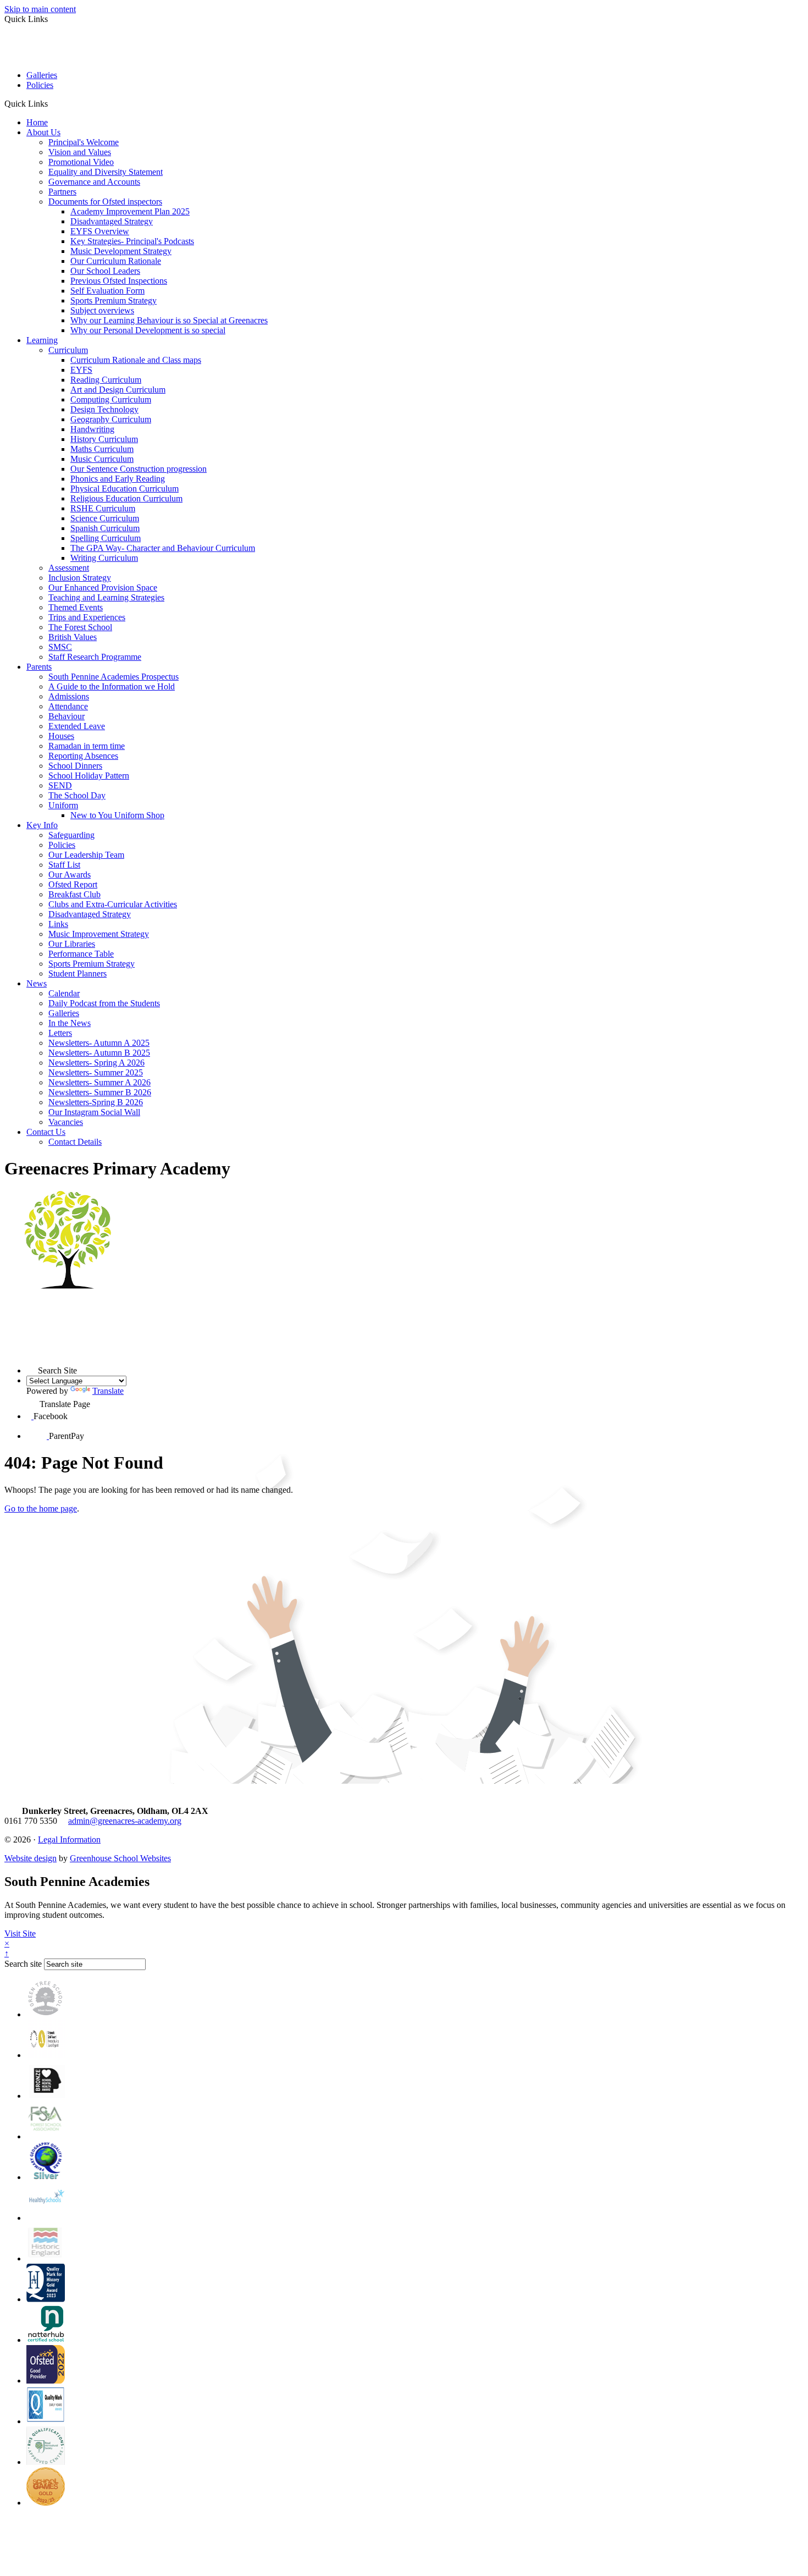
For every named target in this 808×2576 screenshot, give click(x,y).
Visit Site (20, 1934)
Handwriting (92, 429)
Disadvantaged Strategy (112, 221)
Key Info (42, 825)
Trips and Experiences (87, 617)
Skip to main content (40, 9)
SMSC (60, 647)
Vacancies (66, 1122)
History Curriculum (104, 439)
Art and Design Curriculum (118, 390)
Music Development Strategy (121, 251)
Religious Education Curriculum (126, 498)
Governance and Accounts (94, 182)
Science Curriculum (105, 518)
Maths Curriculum (102, 449)
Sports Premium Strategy (114, 300)
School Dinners (75, 766)
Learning (42, 340)
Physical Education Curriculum (124, 489)
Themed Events (76, 607)
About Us (43, 132)
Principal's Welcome (84, 142)
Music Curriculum (102, 459)
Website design (31, 1858)
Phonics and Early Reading (118, 479)
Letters (60, 1033)
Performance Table (81, 954)
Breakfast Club (74, 894)
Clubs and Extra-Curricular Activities (113, 904)
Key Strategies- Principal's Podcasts (132, 241)
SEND (60, 785)
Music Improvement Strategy (99, 934)
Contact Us (46, 1132)
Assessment (69, 568)
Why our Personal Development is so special (148, 330)
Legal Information (69, 1839)
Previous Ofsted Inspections (119, 281)
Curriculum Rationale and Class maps (136, 360)
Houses (61, 736)
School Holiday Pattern (89, 776)
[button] (52, 103)
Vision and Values (80, 152)
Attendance (68, 706)
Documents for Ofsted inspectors (105, 202)
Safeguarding (71, 835)
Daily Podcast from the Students (104, 1003)
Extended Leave (77, 726)
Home (37, 122)
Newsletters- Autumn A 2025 (99, 1043)
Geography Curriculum (111, 419)
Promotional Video (81, 162)
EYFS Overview (100, 231)
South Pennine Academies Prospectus (114, 677)
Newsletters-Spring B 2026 (96, 1102)
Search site (23, 1964)
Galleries (42, 75)
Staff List (64, 865)
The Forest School (80, 627)
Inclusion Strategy (80, 578)
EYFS (81, 370)
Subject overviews (102, 310)
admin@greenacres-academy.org (125, 1821)
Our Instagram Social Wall (94, 1112)
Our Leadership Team (86, 855)
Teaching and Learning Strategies (106, 597)
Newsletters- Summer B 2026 (100, 1092)
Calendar (64, 993)
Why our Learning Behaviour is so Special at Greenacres (169, 320)
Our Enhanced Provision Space (103, 588)
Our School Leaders (105, 271)
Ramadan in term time (87, 746)
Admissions (69, 696)
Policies (40, 85)
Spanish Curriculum (105, 528)
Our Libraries (72, 944)
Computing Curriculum (111, 399)
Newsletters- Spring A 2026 (96, 1063)
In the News (70, 1023)
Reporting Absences (83, 756)
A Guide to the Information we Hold (112, 686)
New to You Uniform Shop (117, 815)
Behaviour (67, 716)
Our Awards (70, 875)
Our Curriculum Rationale (116, 261)
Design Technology (104, 409)
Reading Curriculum (106, 380)
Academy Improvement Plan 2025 (130, 211)
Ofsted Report (73, 884)
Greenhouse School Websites (120, 1858)
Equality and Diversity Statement (106, 172)
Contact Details (75, 1142)
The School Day (77, 795)
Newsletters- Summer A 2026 (99, 1082)
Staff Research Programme (95, 657)
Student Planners (78, 973)
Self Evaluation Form (107, 291)
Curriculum (68, 350)
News (37, 983)
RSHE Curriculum (103, 508)
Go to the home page (41, 1508)
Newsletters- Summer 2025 (96, 1072)
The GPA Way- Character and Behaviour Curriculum (163, 548)
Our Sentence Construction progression (139, 469)
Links (58, 924)
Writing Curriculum (104, 558)
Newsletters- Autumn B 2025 (99, 1053)
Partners (62, 192)
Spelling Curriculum (106, 538)
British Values (73, 637)
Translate (108, 1391)
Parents (39, 667)
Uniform (63, 805)
